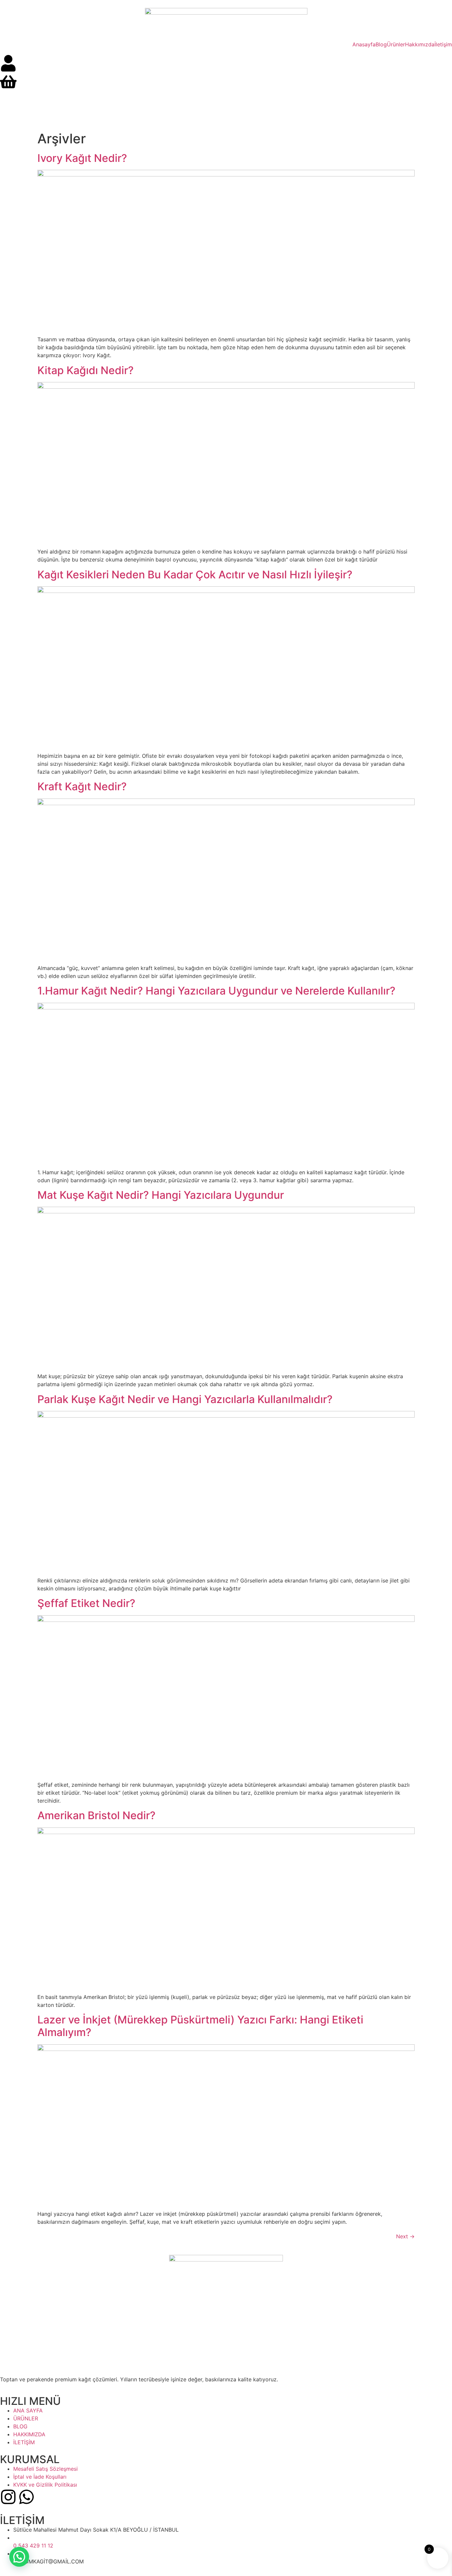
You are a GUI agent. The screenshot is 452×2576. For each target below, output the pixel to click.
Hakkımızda (420, 44)
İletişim (443, 44)
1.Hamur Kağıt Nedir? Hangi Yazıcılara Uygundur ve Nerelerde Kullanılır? (216, 991)
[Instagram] (8, 2497)
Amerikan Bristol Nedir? (96, 1815)
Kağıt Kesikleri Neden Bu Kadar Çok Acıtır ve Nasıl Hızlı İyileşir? (195, 575)
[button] (19, 2557)
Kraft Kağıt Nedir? (82, 786)
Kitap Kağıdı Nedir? (86, 370)
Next (405, 2236)
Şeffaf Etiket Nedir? (86, 1603)
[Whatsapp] (26, 2497)
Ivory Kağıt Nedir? (82, 158)
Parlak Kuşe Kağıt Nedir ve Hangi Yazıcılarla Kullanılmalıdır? (185, 1399)
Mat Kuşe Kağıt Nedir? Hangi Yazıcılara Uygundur (161, 1195)
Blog (381, 44)
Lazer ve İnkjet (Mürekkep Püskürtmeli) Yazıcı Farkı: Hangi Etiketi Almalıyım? (200, 2026)
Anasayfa (364, 44)
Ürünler (396, 44)
